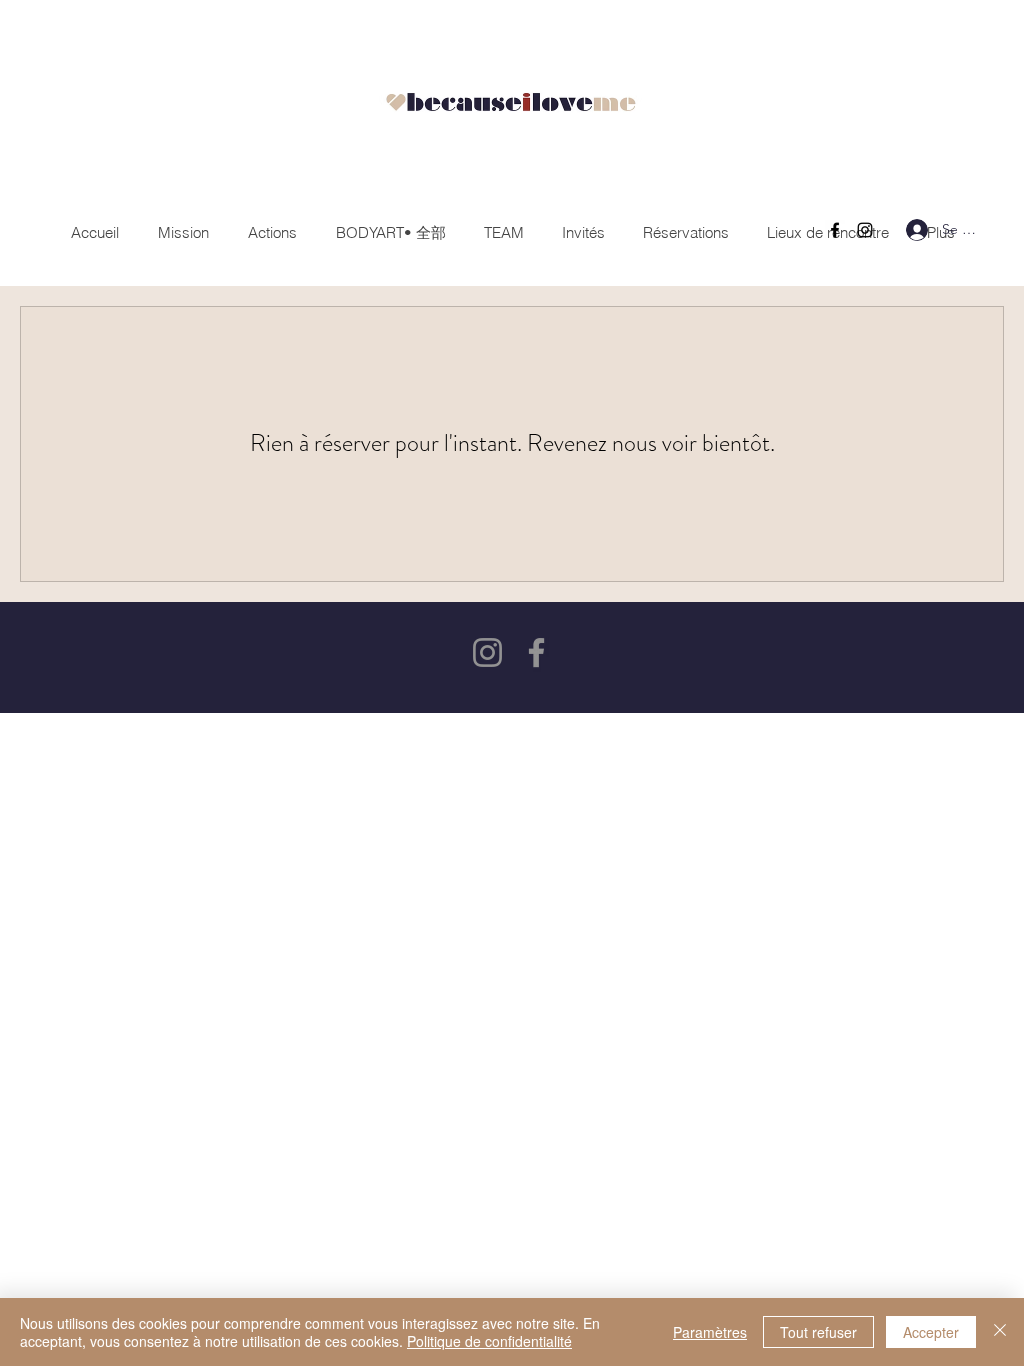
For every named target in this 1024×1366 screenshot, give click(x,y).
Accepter (931, 1332)
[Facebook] (835, 230)
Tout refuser (818, 1332)
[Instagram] (865, 230)
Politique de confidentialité (489, 1341)
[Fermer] (1000, 1332)
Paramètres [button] (710, 1332)
